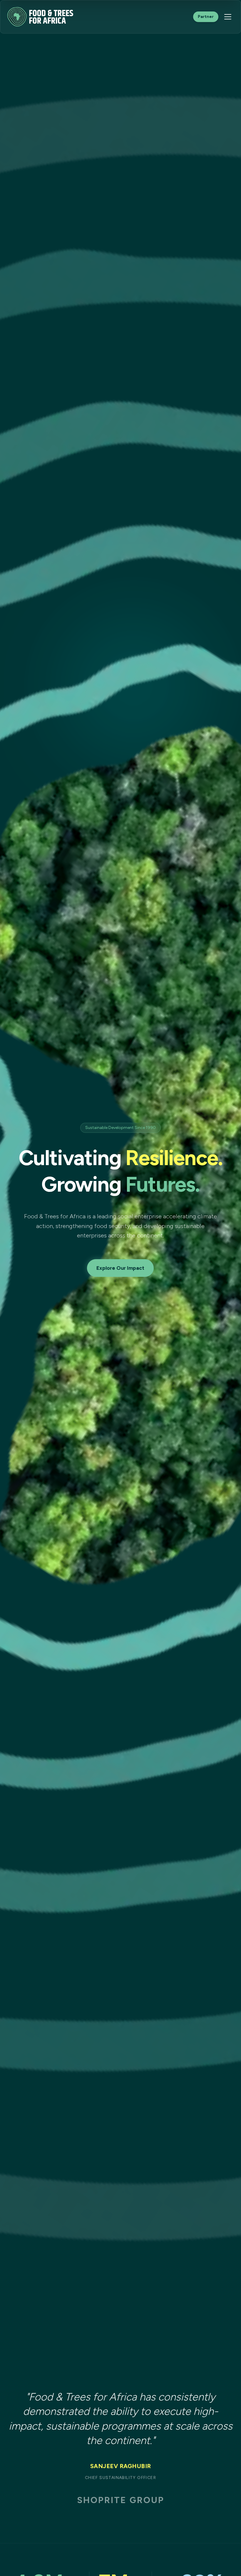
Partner (206, 17)
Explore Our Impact (120, 1268)
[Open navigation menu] (228, 17)
